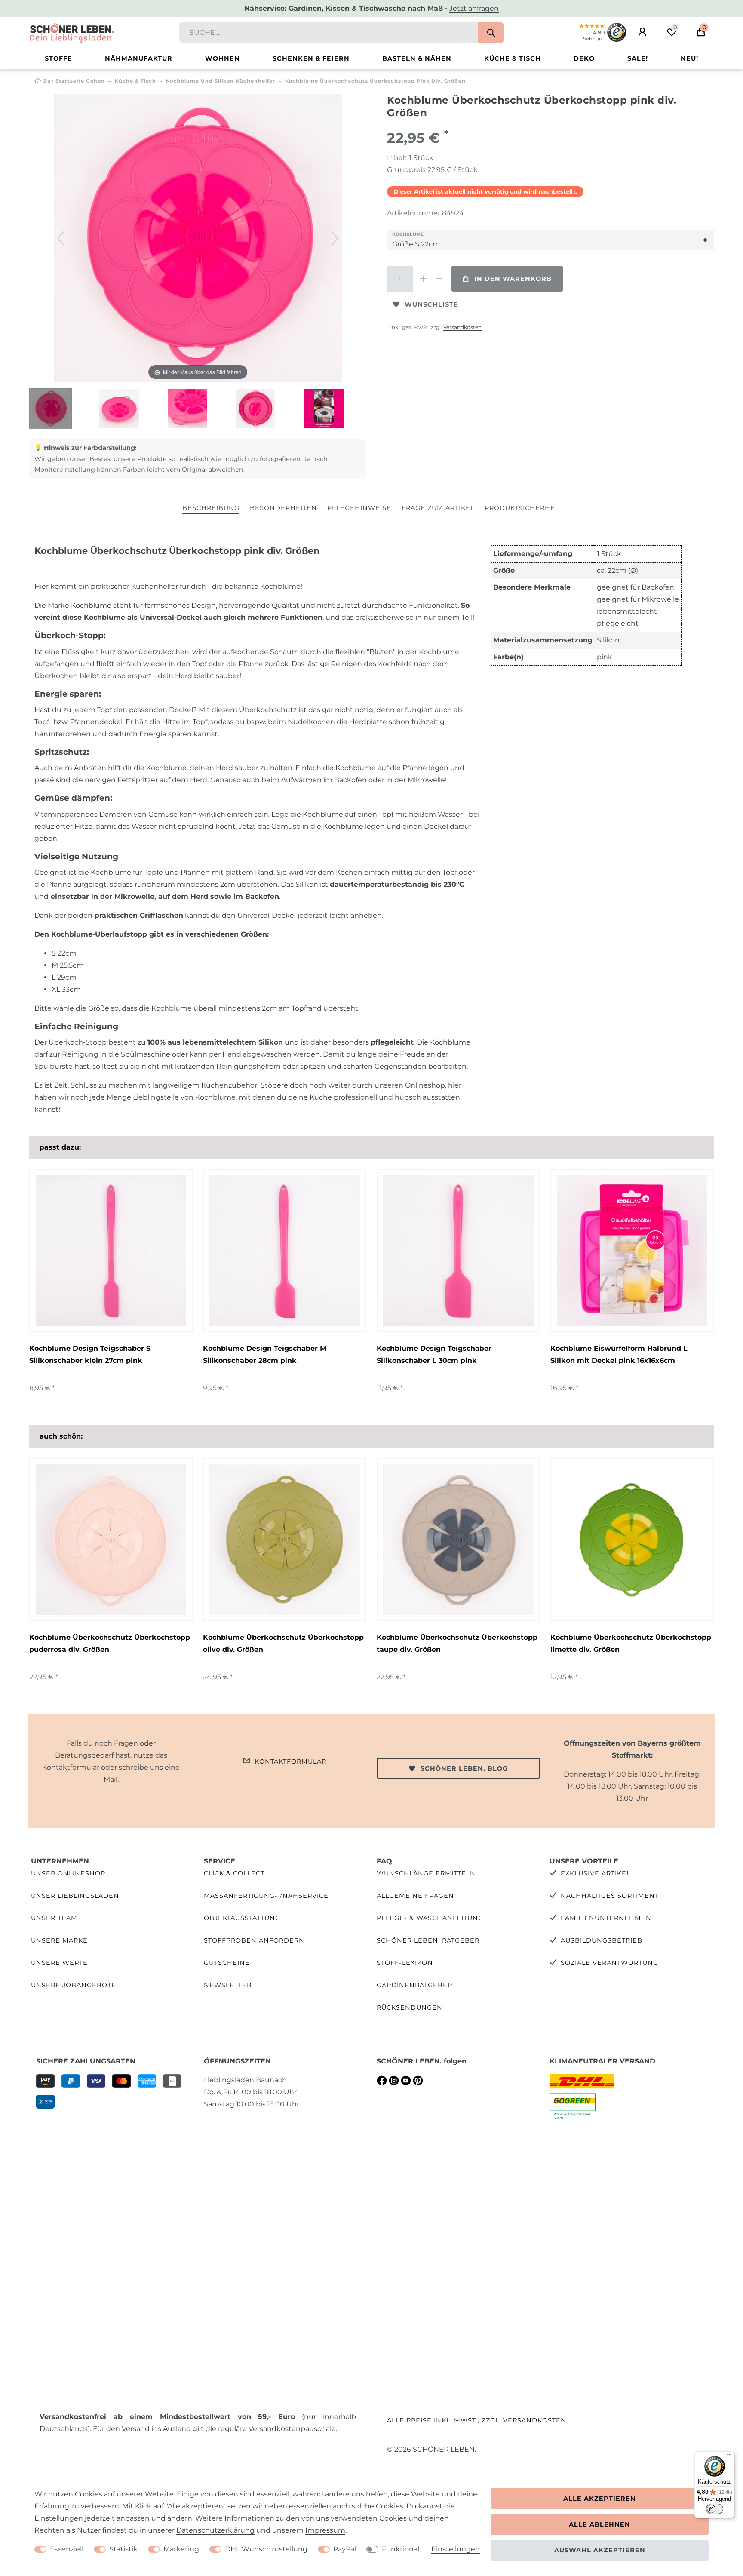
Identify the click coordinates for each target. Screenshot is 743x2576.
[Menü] (729, 2456)
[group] (111, 1251)
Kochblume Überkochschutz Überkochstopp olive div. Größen (283, 1643)
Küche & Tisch (513, 58)
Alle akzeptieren (600, 2499)
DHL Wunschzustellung (266, 2549)
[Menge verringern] (439, 279)
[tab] (211, 509)
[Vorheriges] (61, 238)
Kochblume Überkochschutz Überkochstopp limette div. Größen (631, 1643)
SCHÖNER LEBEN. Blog (464, 1768)
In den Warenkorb (513, 279)
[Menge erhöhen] (423, 279)
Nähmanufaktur (139, 58)
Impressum (325, 2530)
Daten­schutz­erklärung (215, 2530)
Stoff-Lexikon (405, 1963)
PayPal (345, 2549)
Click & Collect (234, 1873)
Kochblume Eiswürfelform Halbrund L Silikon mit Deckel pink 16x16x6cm (619, 1354)
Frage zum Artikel (438, 508)
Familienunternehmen (606, 1918)
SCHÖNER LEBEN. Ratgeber (428, 1940)
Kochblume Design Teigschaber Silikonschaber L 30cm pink (434, 1354)
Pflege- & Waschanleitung (430, 1918)
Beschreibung (211, 508)
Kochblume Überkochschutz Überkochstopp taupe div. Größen (457, 1643)
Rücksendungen (410, 2007)
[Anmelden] (642, 32)
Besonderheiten (283, 508)
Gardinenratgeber (414, 1985)
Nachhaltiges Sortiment (610, 1896)
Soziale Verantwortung (609, 1963)
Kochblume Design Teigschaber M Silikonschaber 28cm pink (265, 1354)
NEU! (689, 58)
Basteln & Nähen (417, 58)
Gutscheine (227, 1963)
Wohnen (223, 58)
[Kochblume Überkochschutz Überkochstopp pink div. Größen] (51, 409)
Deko (584, 58)
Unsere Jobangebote (74, 1985)
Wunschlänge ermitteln (426, 1873)
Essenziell (67, 2549)
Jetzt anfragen (474, 8)
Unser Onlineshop (68, 1873)
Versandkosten (462, 327)
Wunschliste (431, 304)
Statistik (123, 2549)
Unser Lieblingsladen (75, 1896)
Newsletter (228, 1985)
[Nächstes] (335, 238)
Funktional (401, 2549)
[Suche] (491, 33)
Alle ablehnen (600, 2524)
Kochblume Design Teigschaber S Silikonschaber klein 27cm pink (90, 1354)
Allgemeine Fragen (415, 1896)
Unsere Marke (59, 1940)
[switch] (715, 2509)
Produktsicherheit (523, 508)
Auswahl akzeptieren (600, 2550)
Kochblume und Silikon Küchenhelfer (221, 81)
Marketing (181, 2549)
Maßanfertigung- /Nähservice (266, 1896)
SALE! (638, 58)
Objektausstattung (242, 1918)
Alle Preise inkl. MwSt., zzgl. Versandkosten (477, 2420)
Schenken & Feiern (311, 58)
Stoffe (58, 58)
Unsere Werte (59, 1963)
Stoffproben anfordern (254, 1940)
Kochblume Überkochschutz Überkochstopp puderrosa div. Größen (110, 1643)
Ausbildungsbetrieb (602, 1940)
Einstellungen (456, 2549)
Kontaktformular (290, 1761)
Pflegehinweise (359, 508)
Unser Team (54, 1918)
